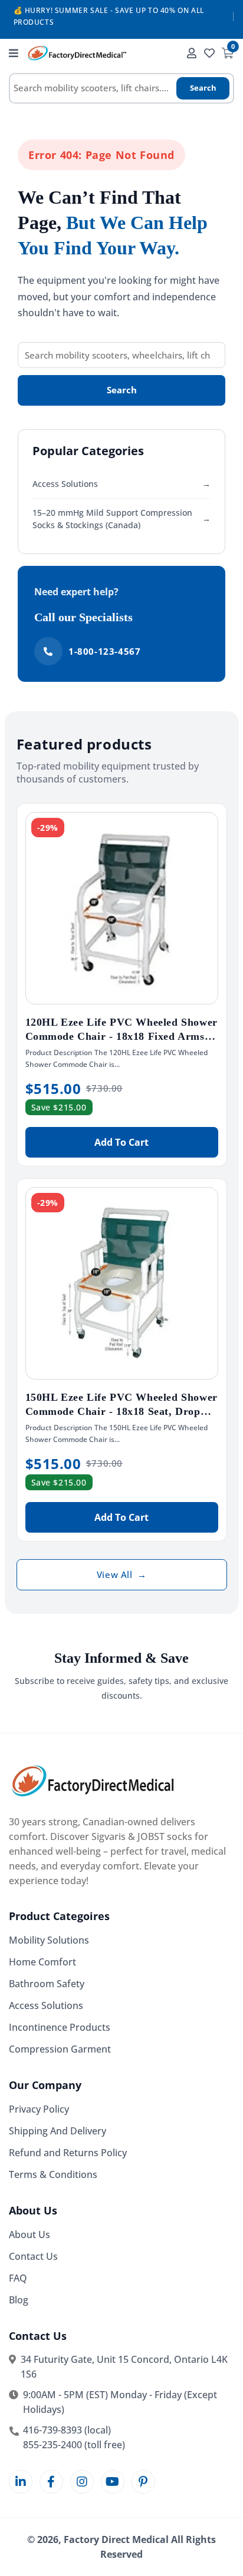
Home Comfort (42, 1962)
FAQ (18, 2278)
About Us (29, 2234)
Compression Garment (60, 2049)
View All (121, 1574)
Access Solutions (121, 484)
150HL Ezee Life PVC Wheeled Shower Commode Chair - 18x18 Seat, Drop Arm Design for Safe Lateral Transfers (121, 1411)
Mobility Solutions (49, 1940)
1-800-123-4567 (104, 651)
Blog (19, 2300)
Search (203, 88)
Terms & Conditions (53, 2174)
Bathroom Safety (47, 1984)
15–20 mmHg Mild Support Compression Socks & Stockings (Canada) (121, 519)
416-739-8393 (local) (67, 2430)
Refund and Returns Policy (68, 2153)
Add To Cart (121, 1142)
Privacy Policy (39, 2109)
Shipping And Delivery (58, 2131)
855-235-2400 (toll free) (74, 2445)
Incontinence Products (60, 2027)
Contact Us (33, 2256)
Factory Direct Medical (116, 2539)
